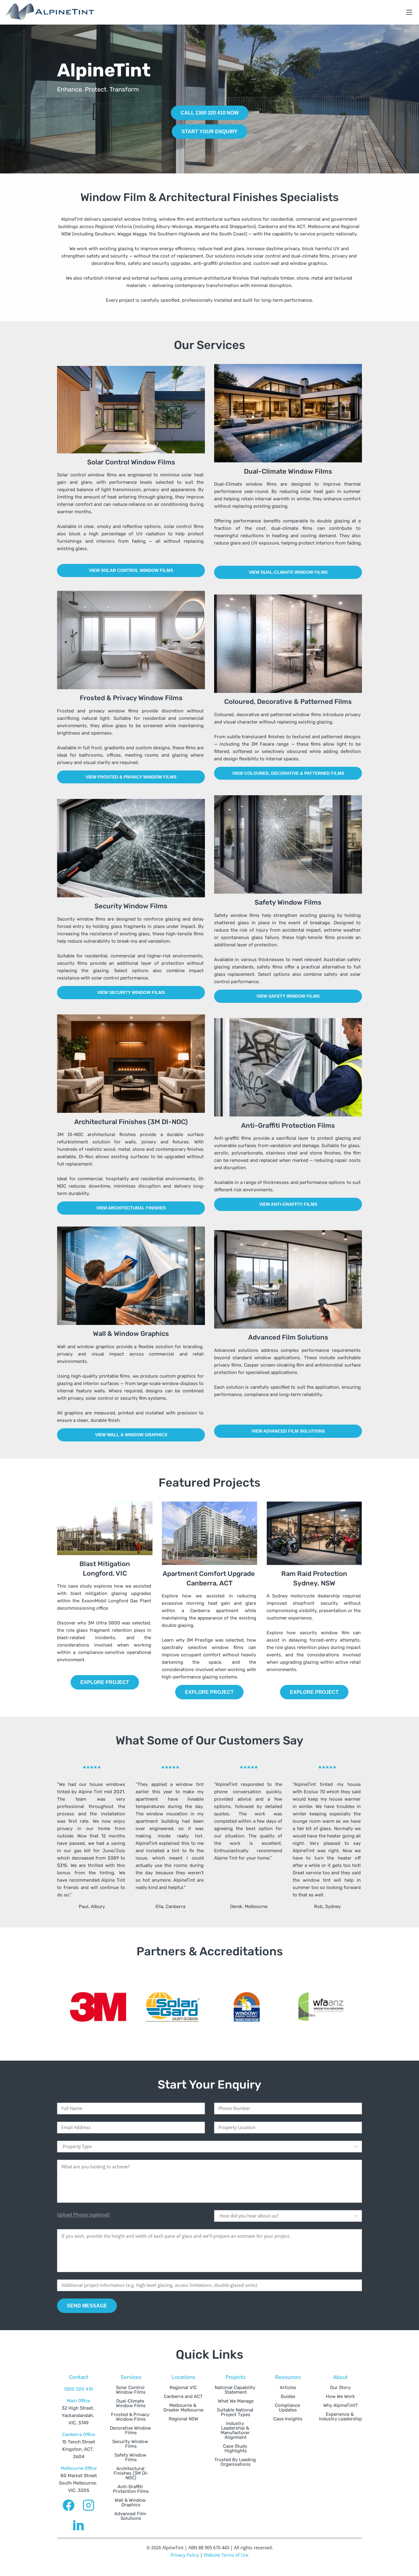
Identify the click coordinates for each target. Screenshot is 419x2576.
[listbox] (209, 2147)
